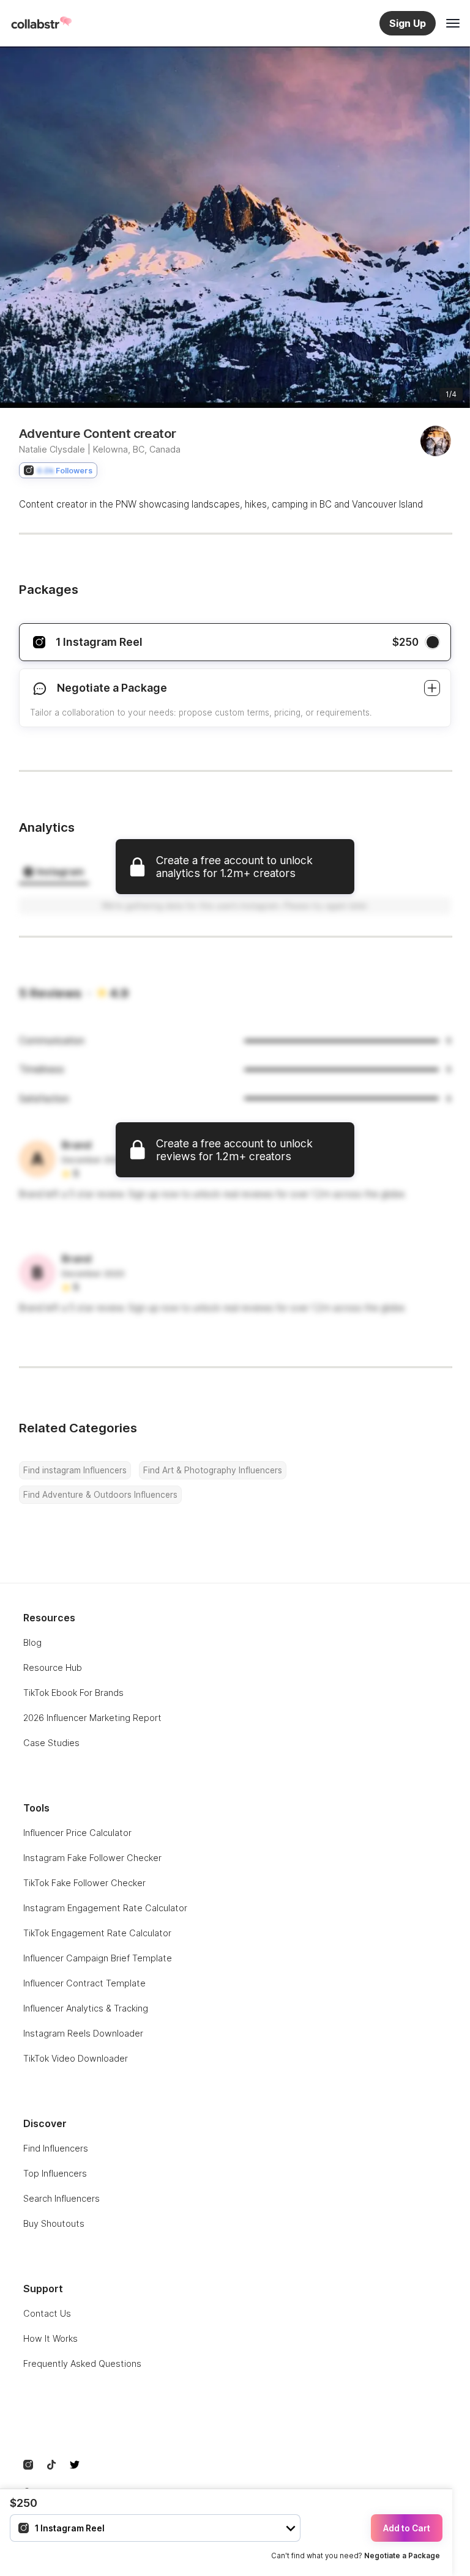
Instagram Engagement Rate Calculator (105, 1908)
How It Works (50, 2338)
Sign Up (408, 23)
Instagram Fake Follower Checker (92, 1858)
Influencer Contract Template (84, 1983)
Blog (32, 1642)
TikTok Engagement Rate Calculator (97, 1933)
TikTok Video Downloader (76, 2058)
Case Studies (51, 1743)
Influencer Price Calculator (77, 1833)
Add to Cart (407, 2528)
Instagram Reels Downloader (83, 2033)
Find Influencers (56, 2148)
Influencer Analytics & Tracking (86, 2008)
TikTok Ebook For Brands (73, 1693)
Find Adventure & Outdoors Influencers (100, 1495)
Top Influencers (55, 2173)
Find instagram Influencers (75, 1470)
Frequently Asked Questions (82, 2363)
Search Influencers (62, 2198)
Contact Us (47, 2313)
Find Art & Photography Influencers (213, 1470)
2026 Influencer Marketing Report (92, 1718)
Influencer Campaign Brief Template (98, 1958)
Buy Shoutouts (54, 2223)
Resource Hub (53, 1667)
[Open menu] (453, 23)
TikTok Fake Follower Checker (84, 1883)
